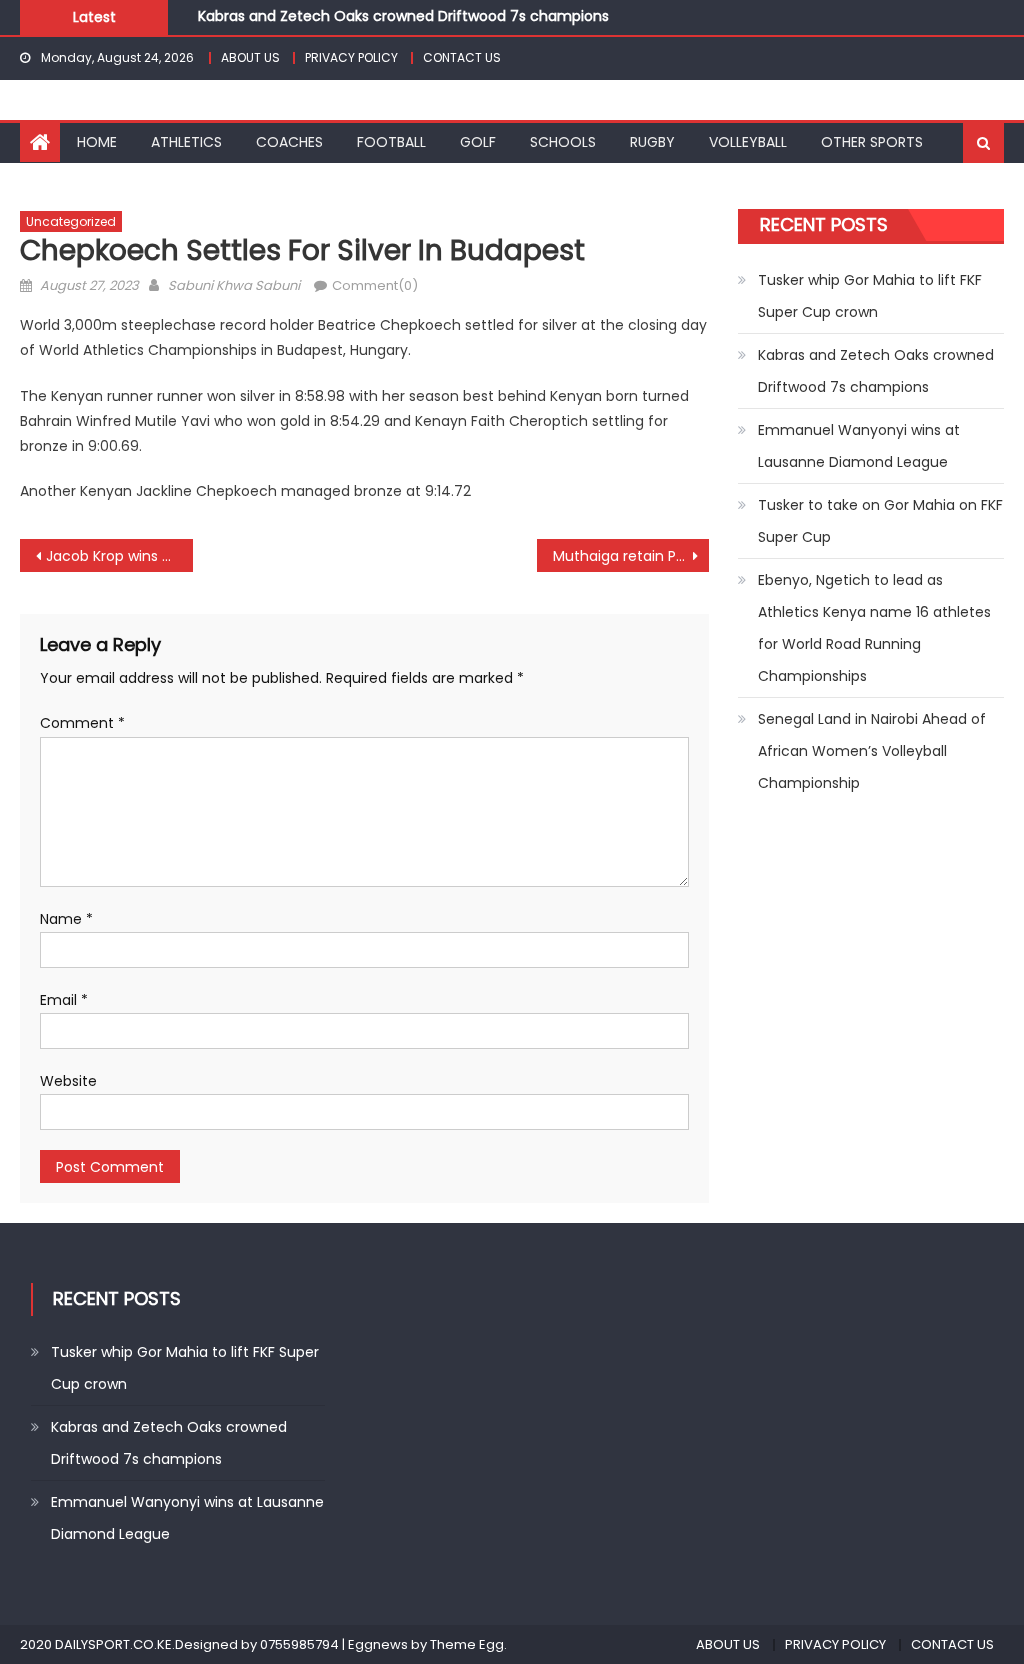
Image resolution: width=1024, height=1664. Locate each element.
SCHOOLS (563, 142)
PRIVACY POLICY (351, 57)
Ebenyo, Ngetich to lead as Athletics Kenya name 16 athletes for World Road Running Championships (874, 628)
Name (66, 919)
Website (68, 1081)
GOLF (478, 142)
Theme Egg (467, 1644)
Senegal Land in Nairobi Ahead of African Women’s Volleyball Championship (872, 751)
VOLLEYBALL (748, 142)
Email (64, 1000)
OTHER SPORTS (872, 142)
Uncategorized (71, 221)
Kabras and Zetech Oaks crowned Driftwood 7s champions (403, 16)
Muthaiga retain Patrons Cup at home (631, 556)
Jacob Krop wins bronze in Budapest (119, 556)
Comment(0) (375, 285)
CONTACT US (462, 57)
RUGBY (652, 142)
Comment (82, 723)
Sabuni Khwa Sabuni (234, 285)
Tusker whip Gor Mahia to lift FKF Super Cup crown (870, 296)
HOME (97, 142)
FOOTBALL (391, 142)
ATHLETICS (186, 142)
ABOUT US (250, 57)
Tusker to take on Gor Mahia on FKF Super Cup (880, 521)
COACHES (289, 142)
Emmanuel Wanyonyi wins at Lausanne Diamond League (859, 446)
